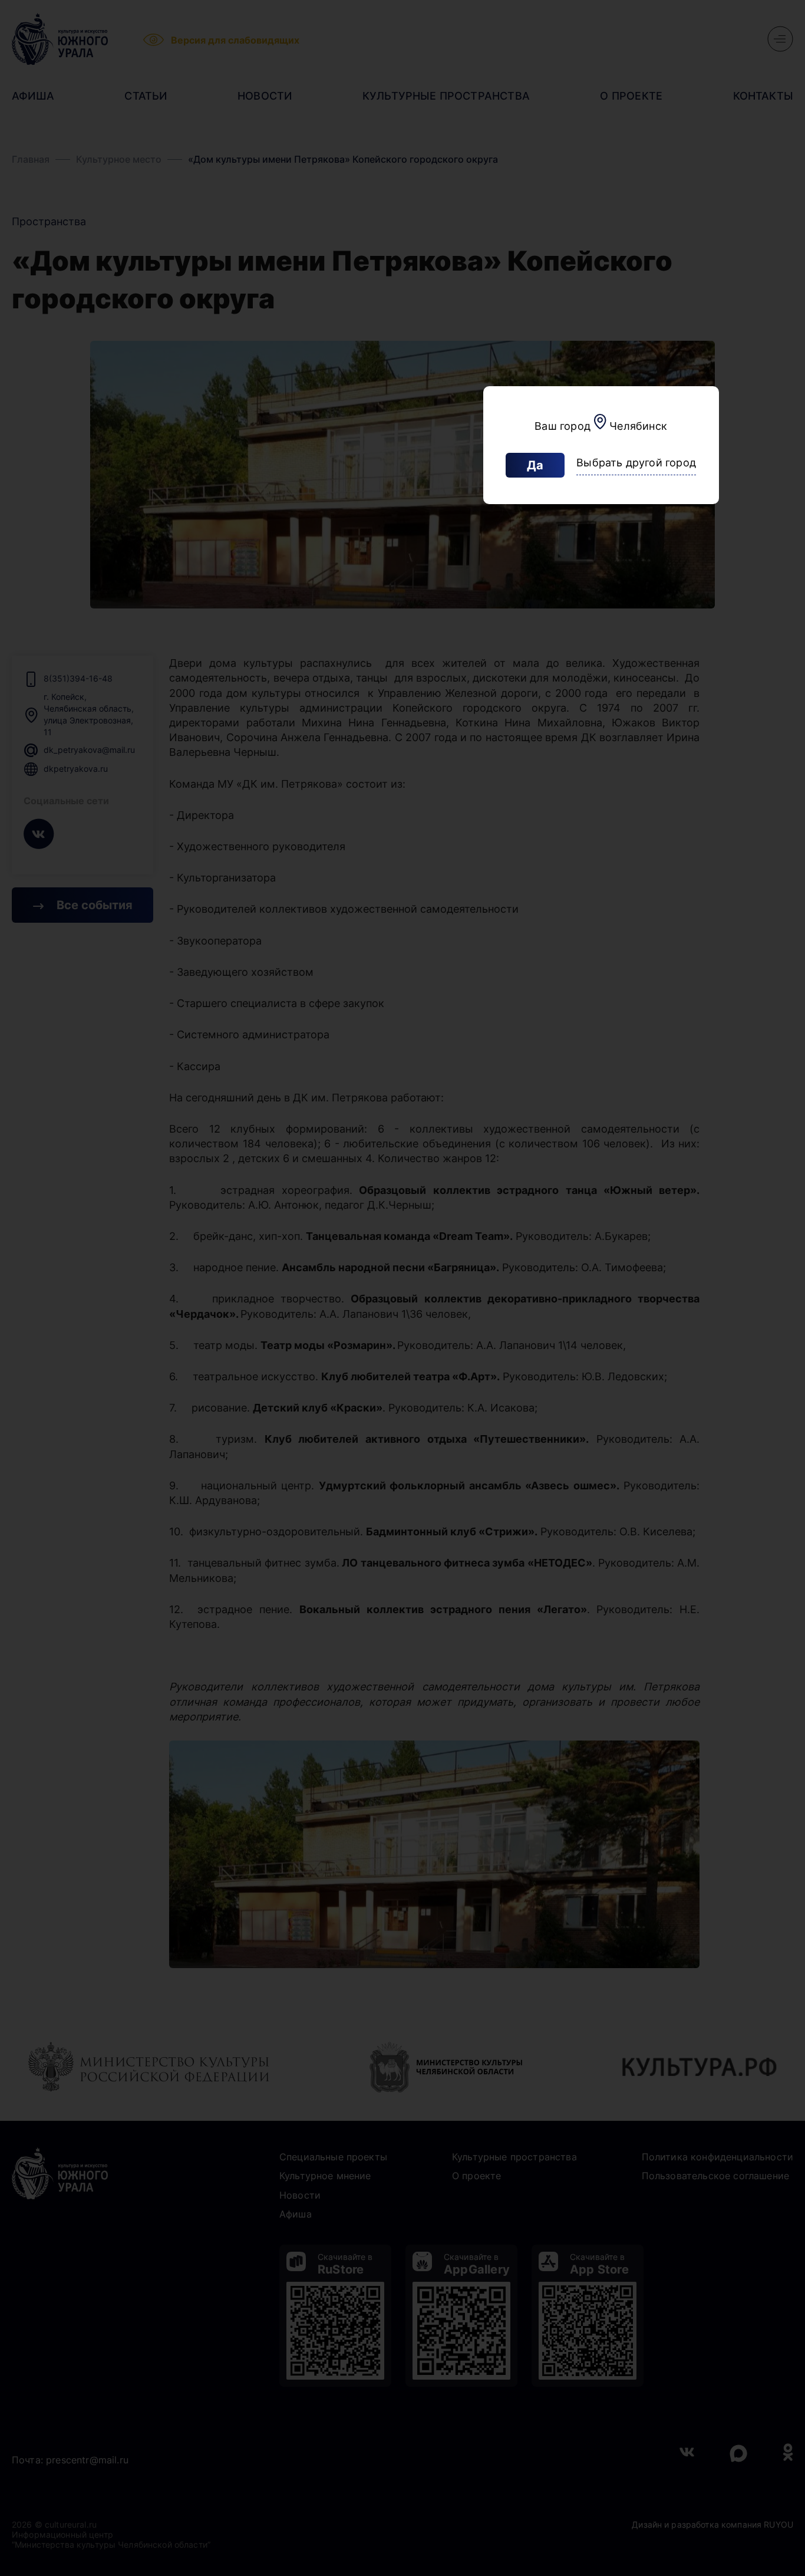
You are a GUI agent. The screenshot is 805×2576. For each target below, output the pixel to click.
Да (535, 465)
